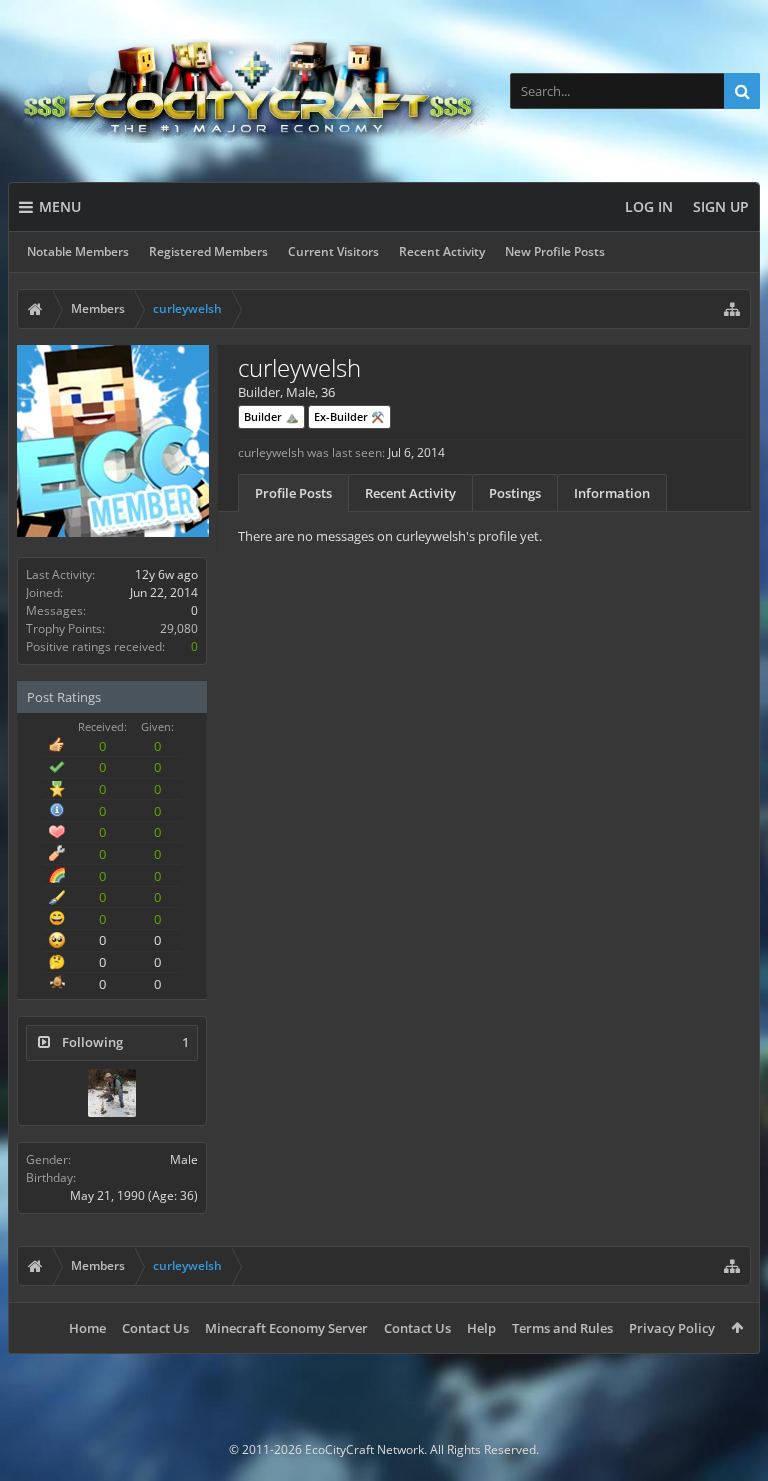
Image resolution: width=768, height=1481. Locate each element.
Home (87, 1328)
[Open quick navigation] (732, 309)
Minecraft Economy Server (286, 1328)
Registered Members (208, 251)
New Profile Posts (555, 251)
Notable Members (78, 251)
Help (481, 1328)
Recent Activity (442, 251)
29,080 (179, 628)
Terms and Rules (562, 1328)
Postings (515, 493)
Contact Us (155, 1328)
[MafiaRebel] (112, 1093)
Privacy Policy (672, 1328)
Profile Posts (293, 493)
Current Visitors (333, 251)
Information (612, 493)
